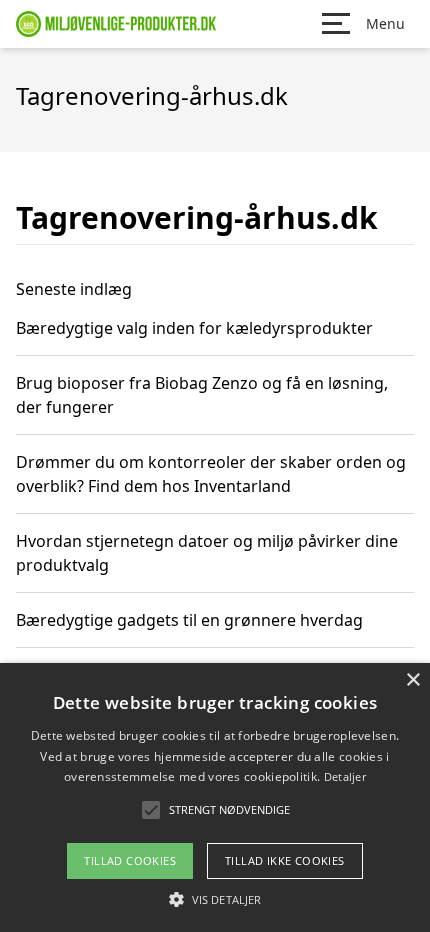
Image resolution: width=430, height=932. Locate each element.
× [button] (412, 680)
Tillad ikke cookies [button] (285, 860)
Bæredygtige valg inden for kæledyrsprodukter (194, 328)
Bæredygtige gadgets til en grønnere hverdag (189, 620)
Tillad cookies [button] (130, 860)
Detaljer (345, 776)
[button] (215, 899)
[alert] (215, 797)
